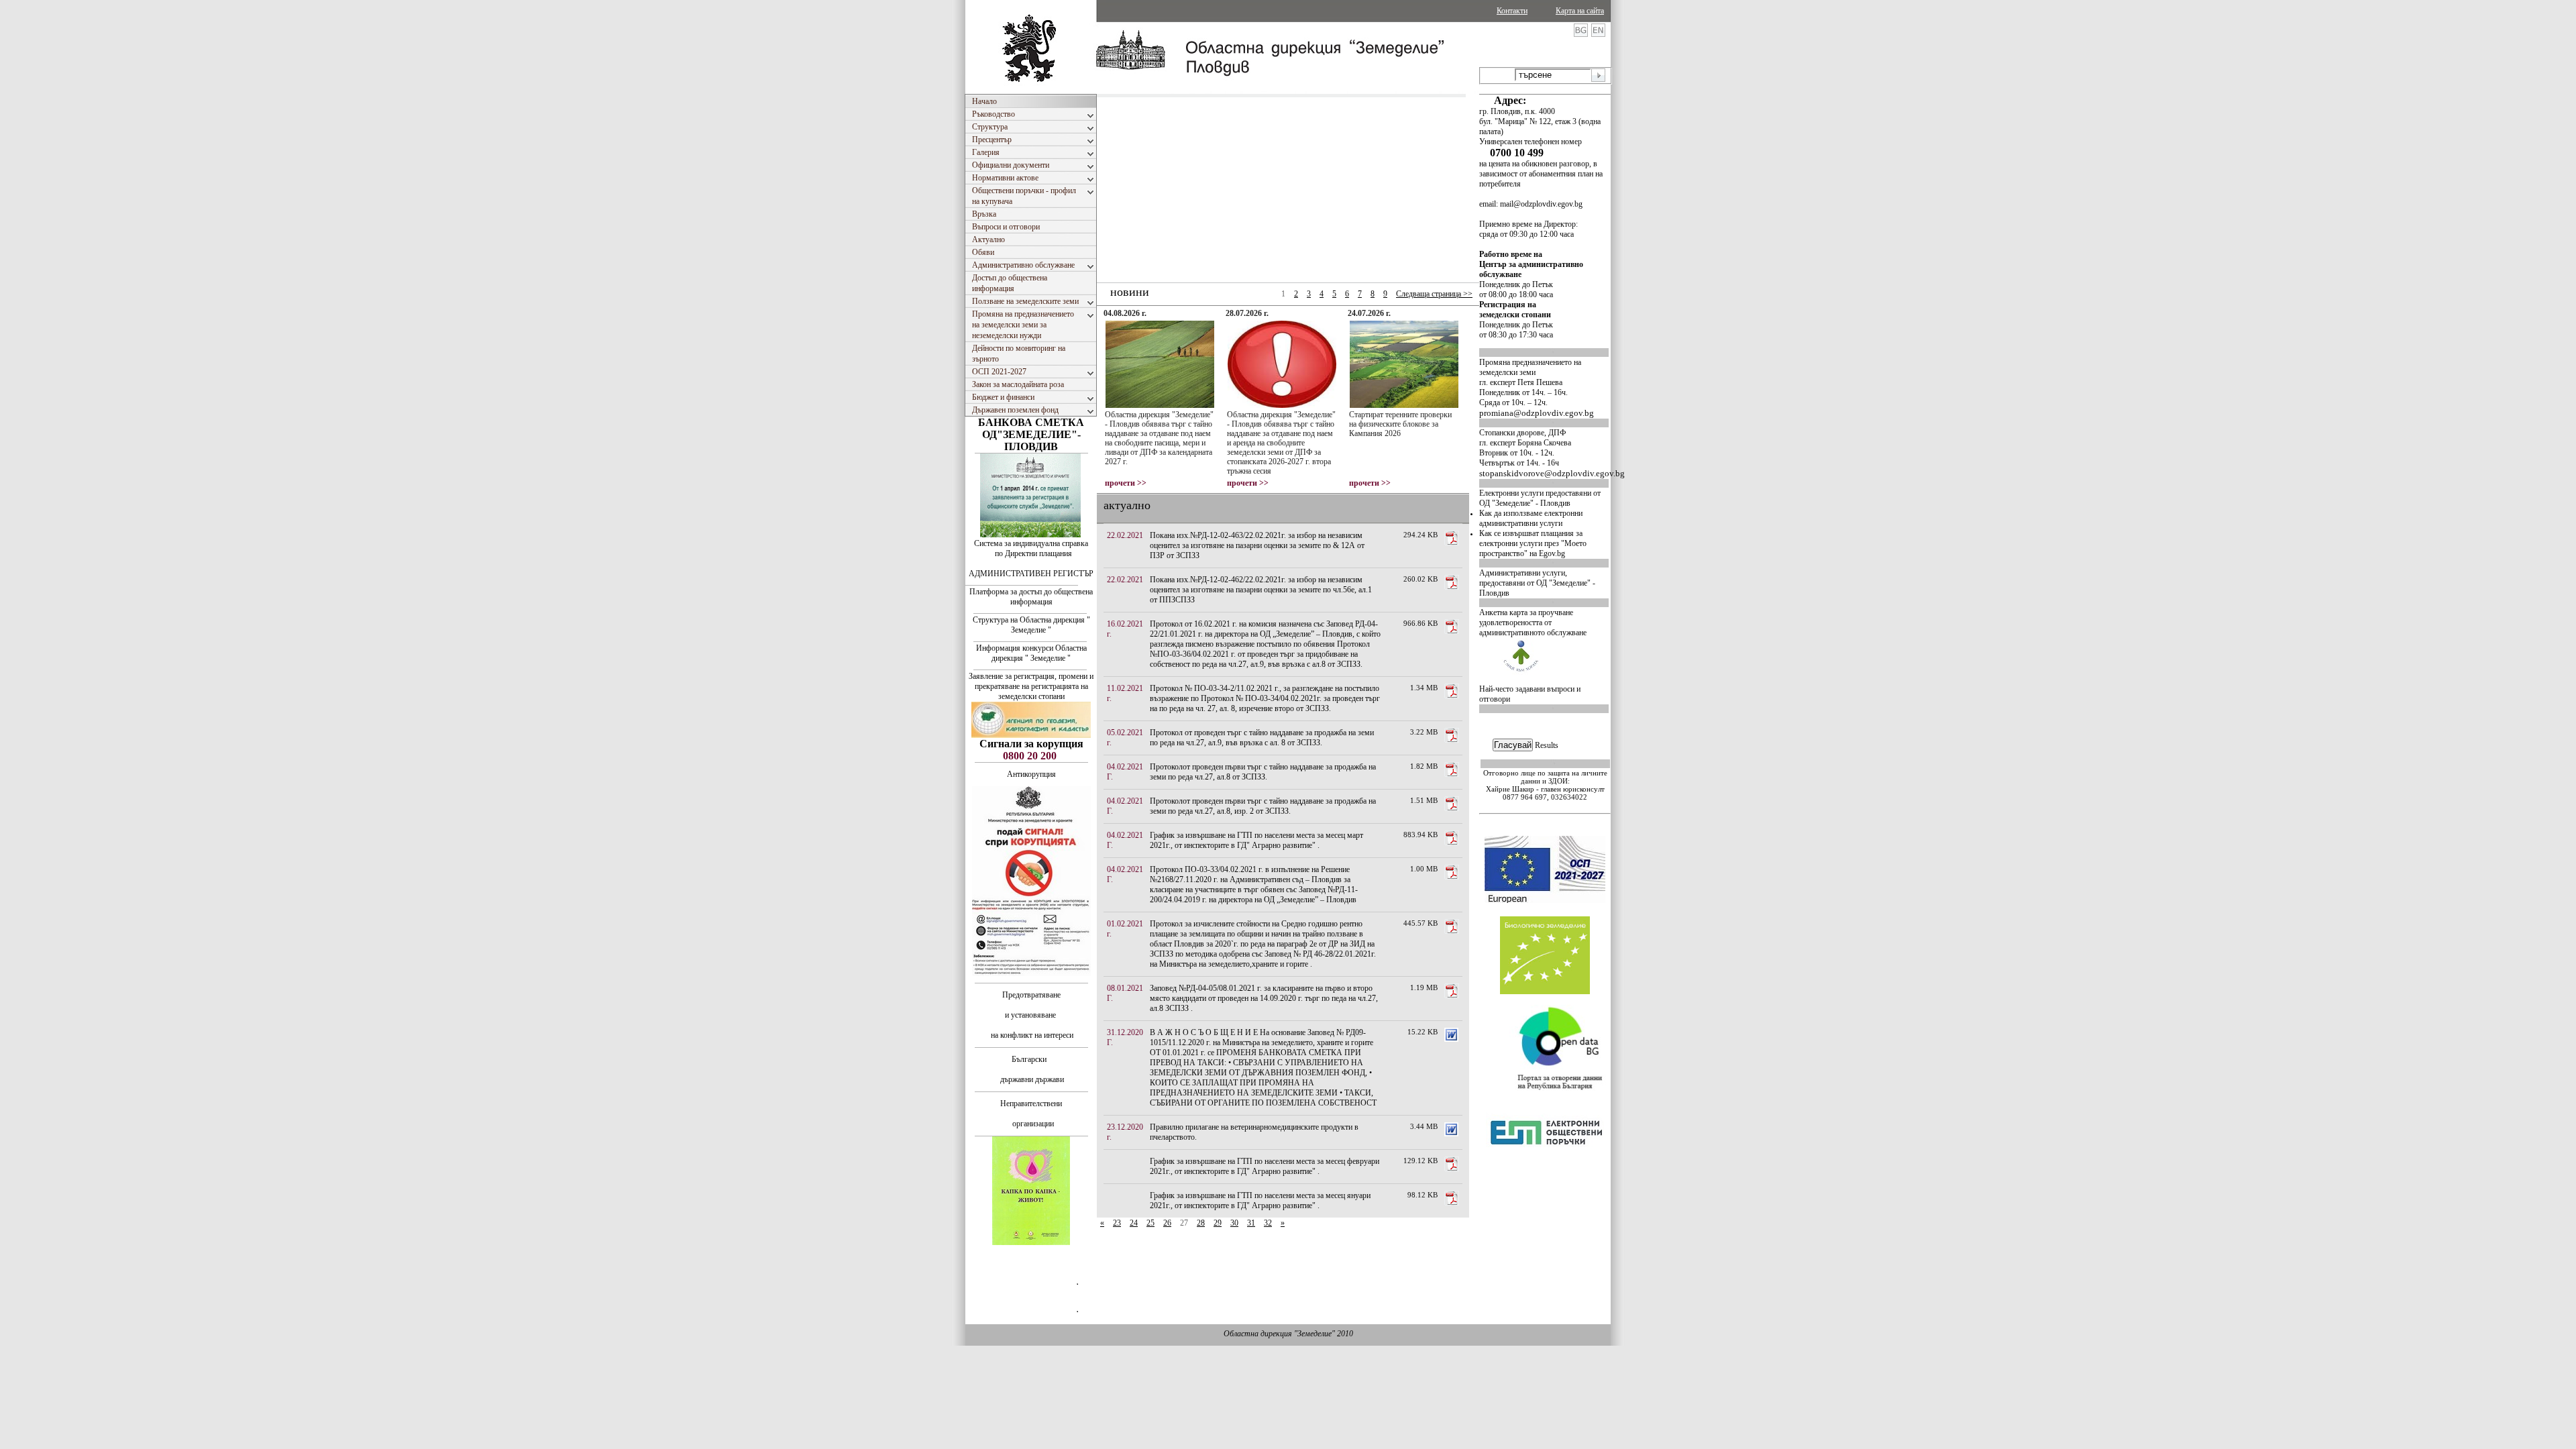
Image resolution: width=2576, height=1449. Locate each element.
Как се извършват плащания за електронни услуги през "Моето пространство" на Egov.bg (1533, 543)
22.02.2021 (1125, 535)
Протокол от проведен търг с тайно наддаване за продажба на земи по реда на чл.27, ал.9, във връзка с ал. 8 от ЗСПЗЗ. (1262, 738)
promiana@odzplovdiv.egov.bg (1537, 413)
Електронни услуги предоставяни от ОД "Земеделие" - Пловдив (1540, 498)
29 (1218, 1223)
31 (1251, 1223)
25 (1150, 1223)
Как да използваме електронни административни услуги (1531, 518)
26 (1167, 1223)
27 (1184, 1223)
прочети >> (1126, 483)
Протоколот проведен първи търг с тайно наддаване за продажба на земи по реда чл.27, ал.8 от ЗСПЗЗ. (1263, 772)
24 (1134, 1223)
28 (1201, 1223)
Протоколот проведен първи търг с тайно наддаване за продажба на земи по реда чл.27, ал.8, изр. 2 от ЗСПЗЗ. (1263, 806)
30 (1234, 1223)
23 (1117, 1223)
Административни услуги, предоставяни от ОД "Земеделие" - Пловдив (1537, 583)
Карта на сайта (1580, 11)
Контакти (1512, 11)
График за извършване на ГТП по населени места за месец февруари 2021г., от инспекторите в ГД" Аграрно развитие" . (1265, 1166)
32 (1268, 1223)
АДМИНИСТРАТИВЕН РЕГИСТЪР (1031, 574)
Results (1547, 745)
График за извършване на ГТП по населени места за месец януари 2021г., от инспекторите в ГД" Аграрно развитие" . (1260, 1200)
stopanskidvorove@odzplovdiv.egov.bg (1552, 473)
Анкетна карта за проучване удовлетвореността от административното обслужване (1533, 623)
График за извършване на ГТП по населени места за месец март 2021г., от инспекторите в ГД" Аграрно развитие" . (1256, 840)
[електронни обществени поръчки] (1546, 1182)
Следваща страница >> (1434, 294)
